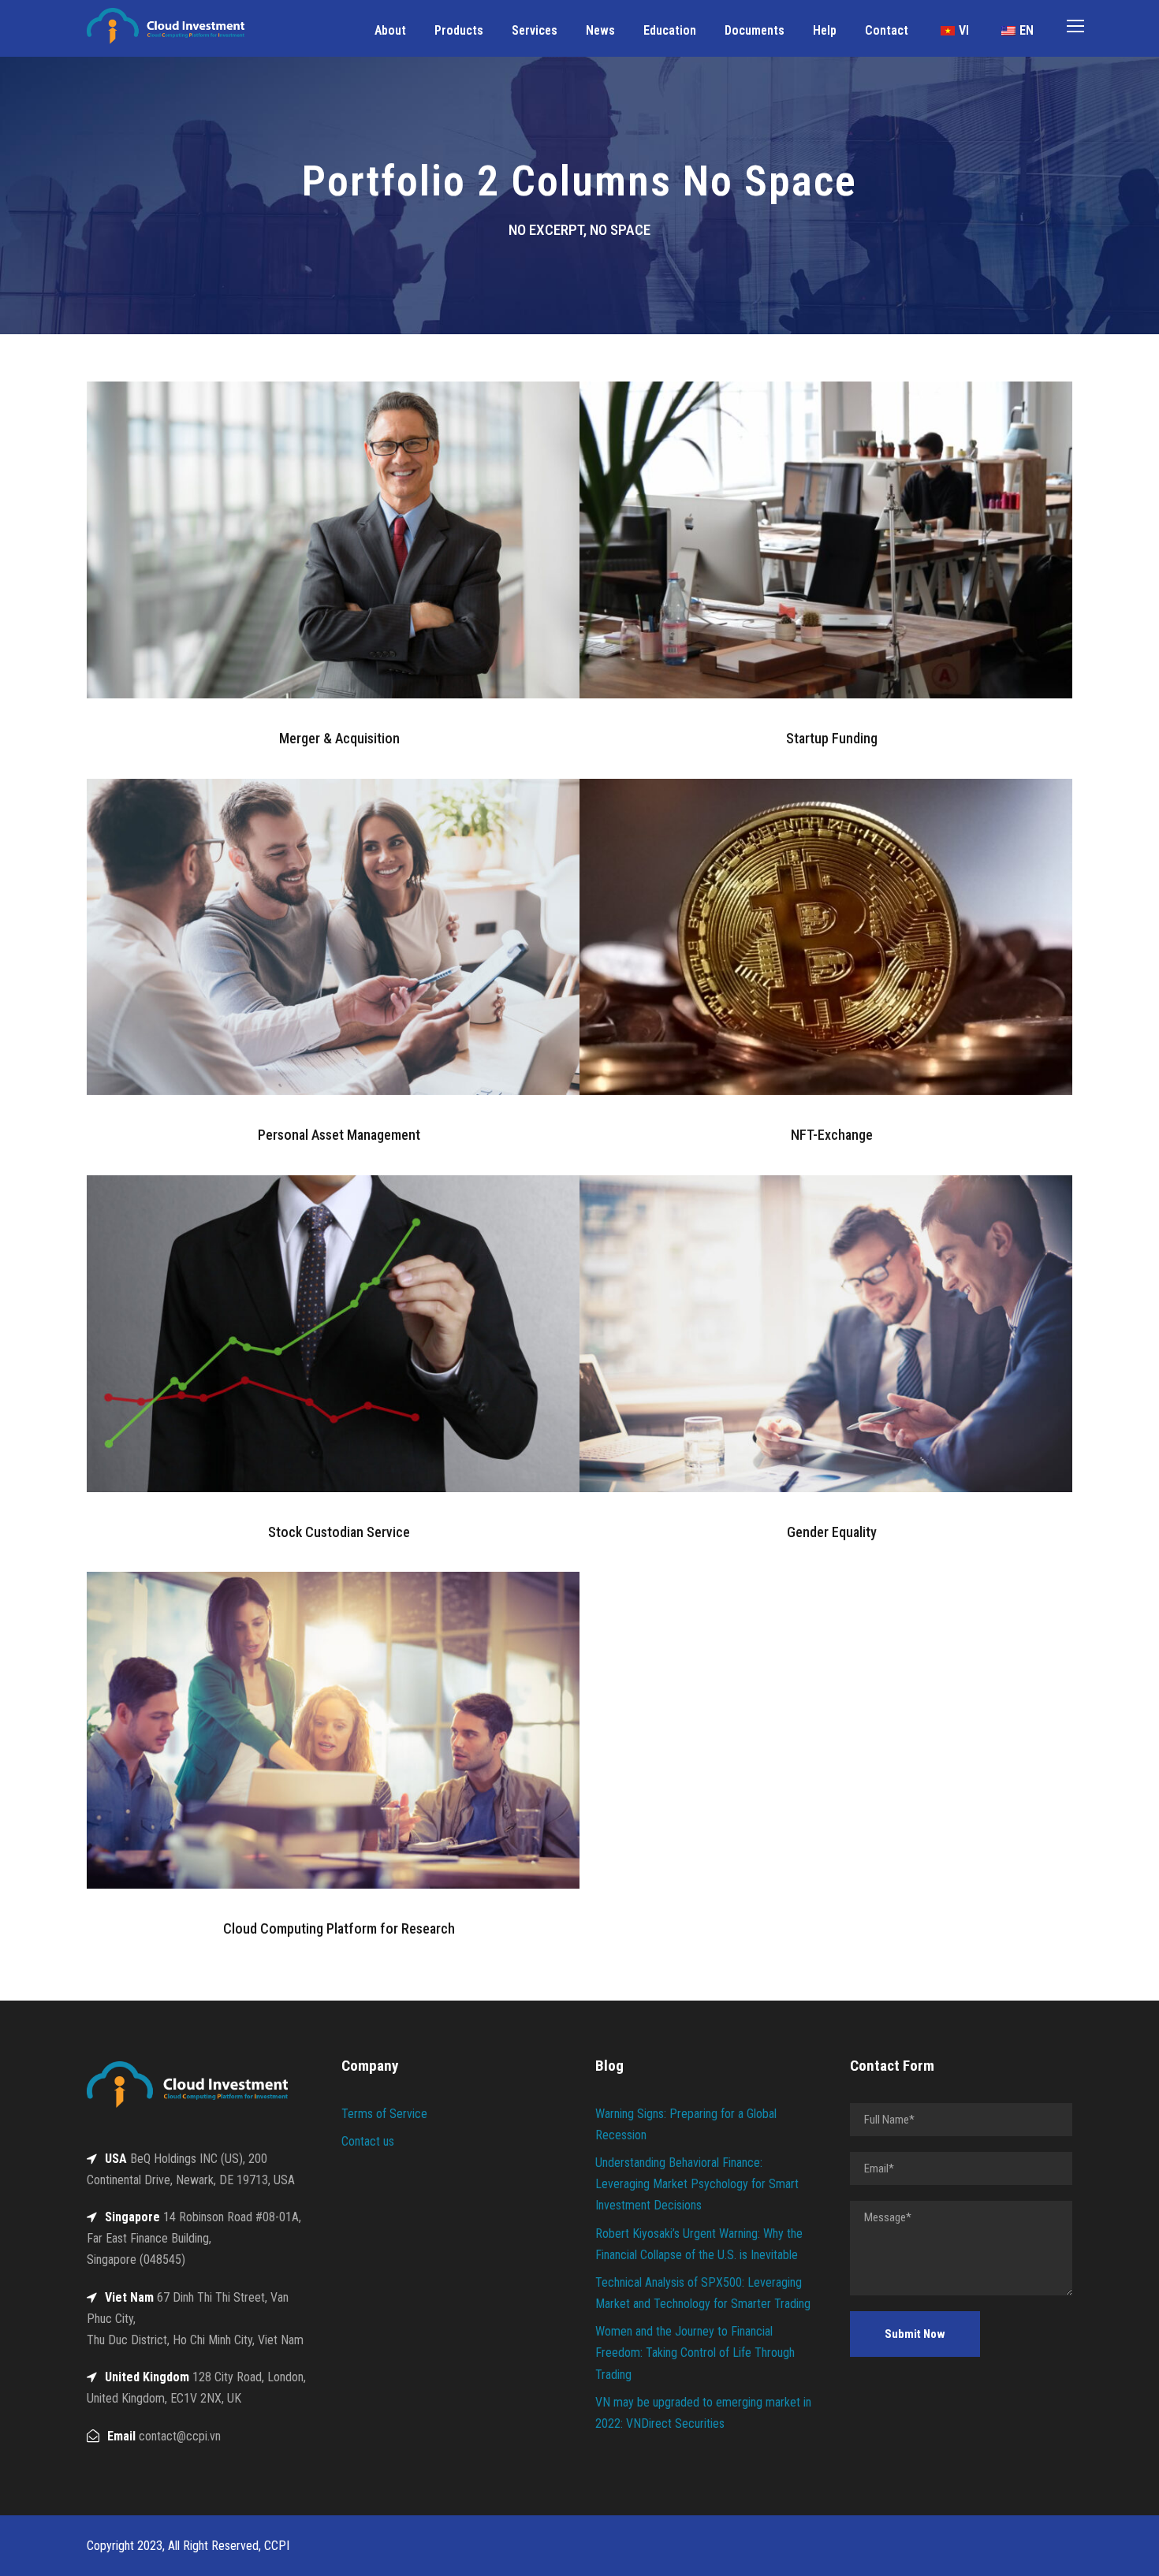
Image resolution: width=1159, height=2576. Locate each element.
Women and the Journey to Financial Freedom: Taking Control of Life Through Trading (695, 2353)
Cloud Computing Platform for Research (339, 1928)
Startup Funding (832, 738)
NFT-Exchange (832, 1135)
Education (670, 30)
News (600, 30)
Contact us (368, 2141)
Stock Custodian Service (339, 1532)
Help (825, 30)
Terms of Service (384, 2114)
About (390, 30)
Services (535, 30)
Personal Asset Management (339, 1135)
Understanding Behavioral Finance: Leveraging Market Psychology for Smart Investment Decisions (697, 2184)
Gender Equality (832, 1532)
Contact (887, 30)
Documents (755, 30)
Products (459, 30)
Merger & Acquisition (339, 738)
